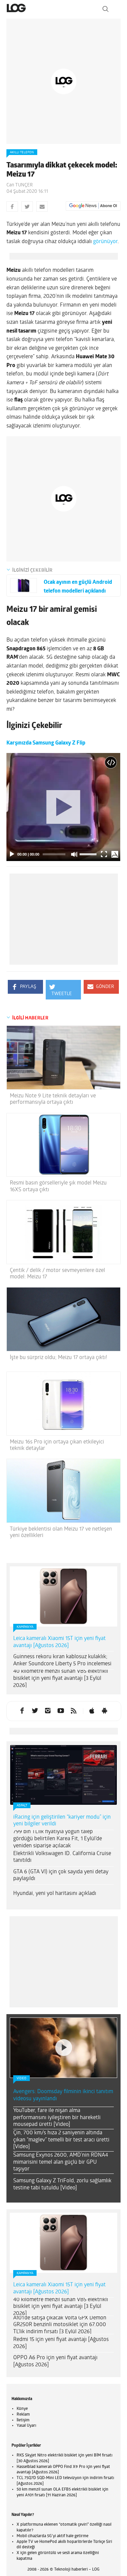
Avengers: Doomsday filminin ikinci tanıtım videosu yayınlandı (63, 2095)
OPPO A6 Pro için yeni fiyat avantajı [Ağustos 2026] (55, 2361)
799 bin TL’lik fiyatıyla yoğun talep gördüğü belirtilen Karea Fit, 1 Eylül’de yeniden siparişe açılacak (58, 1839)
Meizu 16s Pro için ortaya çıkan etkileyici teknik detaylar (57, 1445)
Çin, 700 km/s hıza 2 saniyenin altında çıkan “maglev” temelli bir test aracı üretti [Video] (61, 2140)
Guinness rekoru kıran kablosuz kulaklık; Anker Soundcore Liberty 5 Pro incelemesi (62, 1660)
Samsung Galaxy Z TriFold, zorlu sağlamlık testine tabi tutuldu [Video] (62, 2184)
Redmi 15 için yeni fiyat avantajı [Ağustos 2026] (61, 2343)
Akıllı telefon (22, 152)
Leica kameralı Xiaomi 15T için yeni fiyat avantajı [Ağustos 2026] (59, 1642)
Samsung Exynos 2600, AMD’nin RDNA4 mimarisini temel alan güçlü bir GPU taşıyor (61, 2162)
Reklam (23, 2415)
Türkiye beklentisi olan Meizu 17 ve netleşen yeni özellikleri (61, 1532)
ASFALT (22, 1806)
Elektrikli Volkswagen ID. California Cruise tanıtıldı (62, 1857)
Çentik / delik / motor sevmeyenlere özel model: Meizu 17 (57, 1274)
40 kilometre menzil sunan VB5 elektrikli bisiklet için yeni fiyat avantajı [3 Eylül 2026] (61, 1679)
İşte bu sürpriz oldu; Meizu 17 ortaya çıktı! (58, 1358)
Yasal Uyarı (26, 2426)
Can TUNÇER (20, 185)
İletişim (23, 2420)
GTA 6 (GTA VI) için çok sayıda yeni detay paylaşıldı (61, 1876)
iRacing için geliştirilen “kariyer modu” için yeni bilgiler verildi (62, 1821)
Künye (22, 2409)
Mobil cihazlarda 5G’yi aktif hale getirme (52, 2536)
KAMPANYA (25, 1627)
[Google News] (93, 206)
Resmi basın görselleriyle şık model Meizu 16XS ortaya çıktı (58, 1186)
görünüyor (105, 242)
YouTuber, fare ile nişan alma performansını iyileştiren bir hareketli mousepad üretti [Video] (57, 2118)
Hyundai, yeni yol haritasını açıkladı (55, 1894)
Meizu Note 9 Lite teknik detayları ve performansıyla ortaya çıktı (53, 1099)
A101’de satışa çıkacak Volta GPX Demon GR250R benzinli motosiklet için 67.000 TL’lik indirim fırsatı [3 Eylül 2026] (60, 2325)
